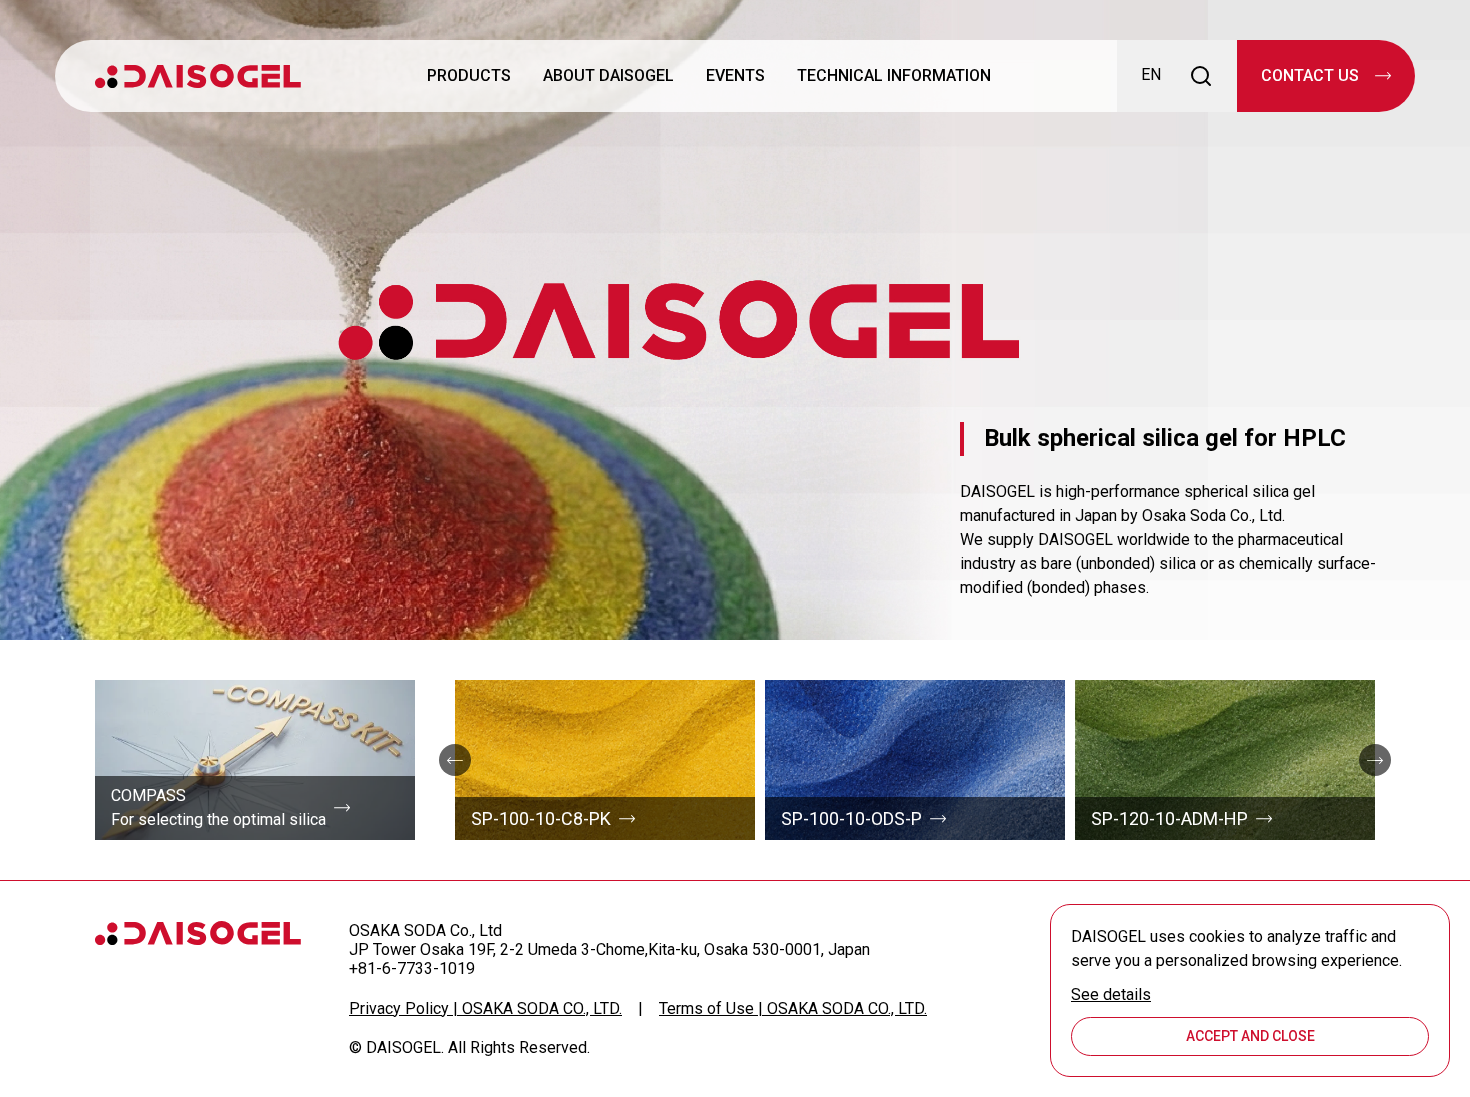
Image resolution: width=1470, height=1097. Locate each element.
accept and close (1250, 1036)
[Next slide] (1375, 760)
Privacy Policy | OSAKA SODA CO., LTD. (485, 1008)
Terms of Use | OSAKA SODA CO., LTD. (793, 1008)
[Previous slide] (455, 760)
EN (1151, 74)
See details (1111, 994)
